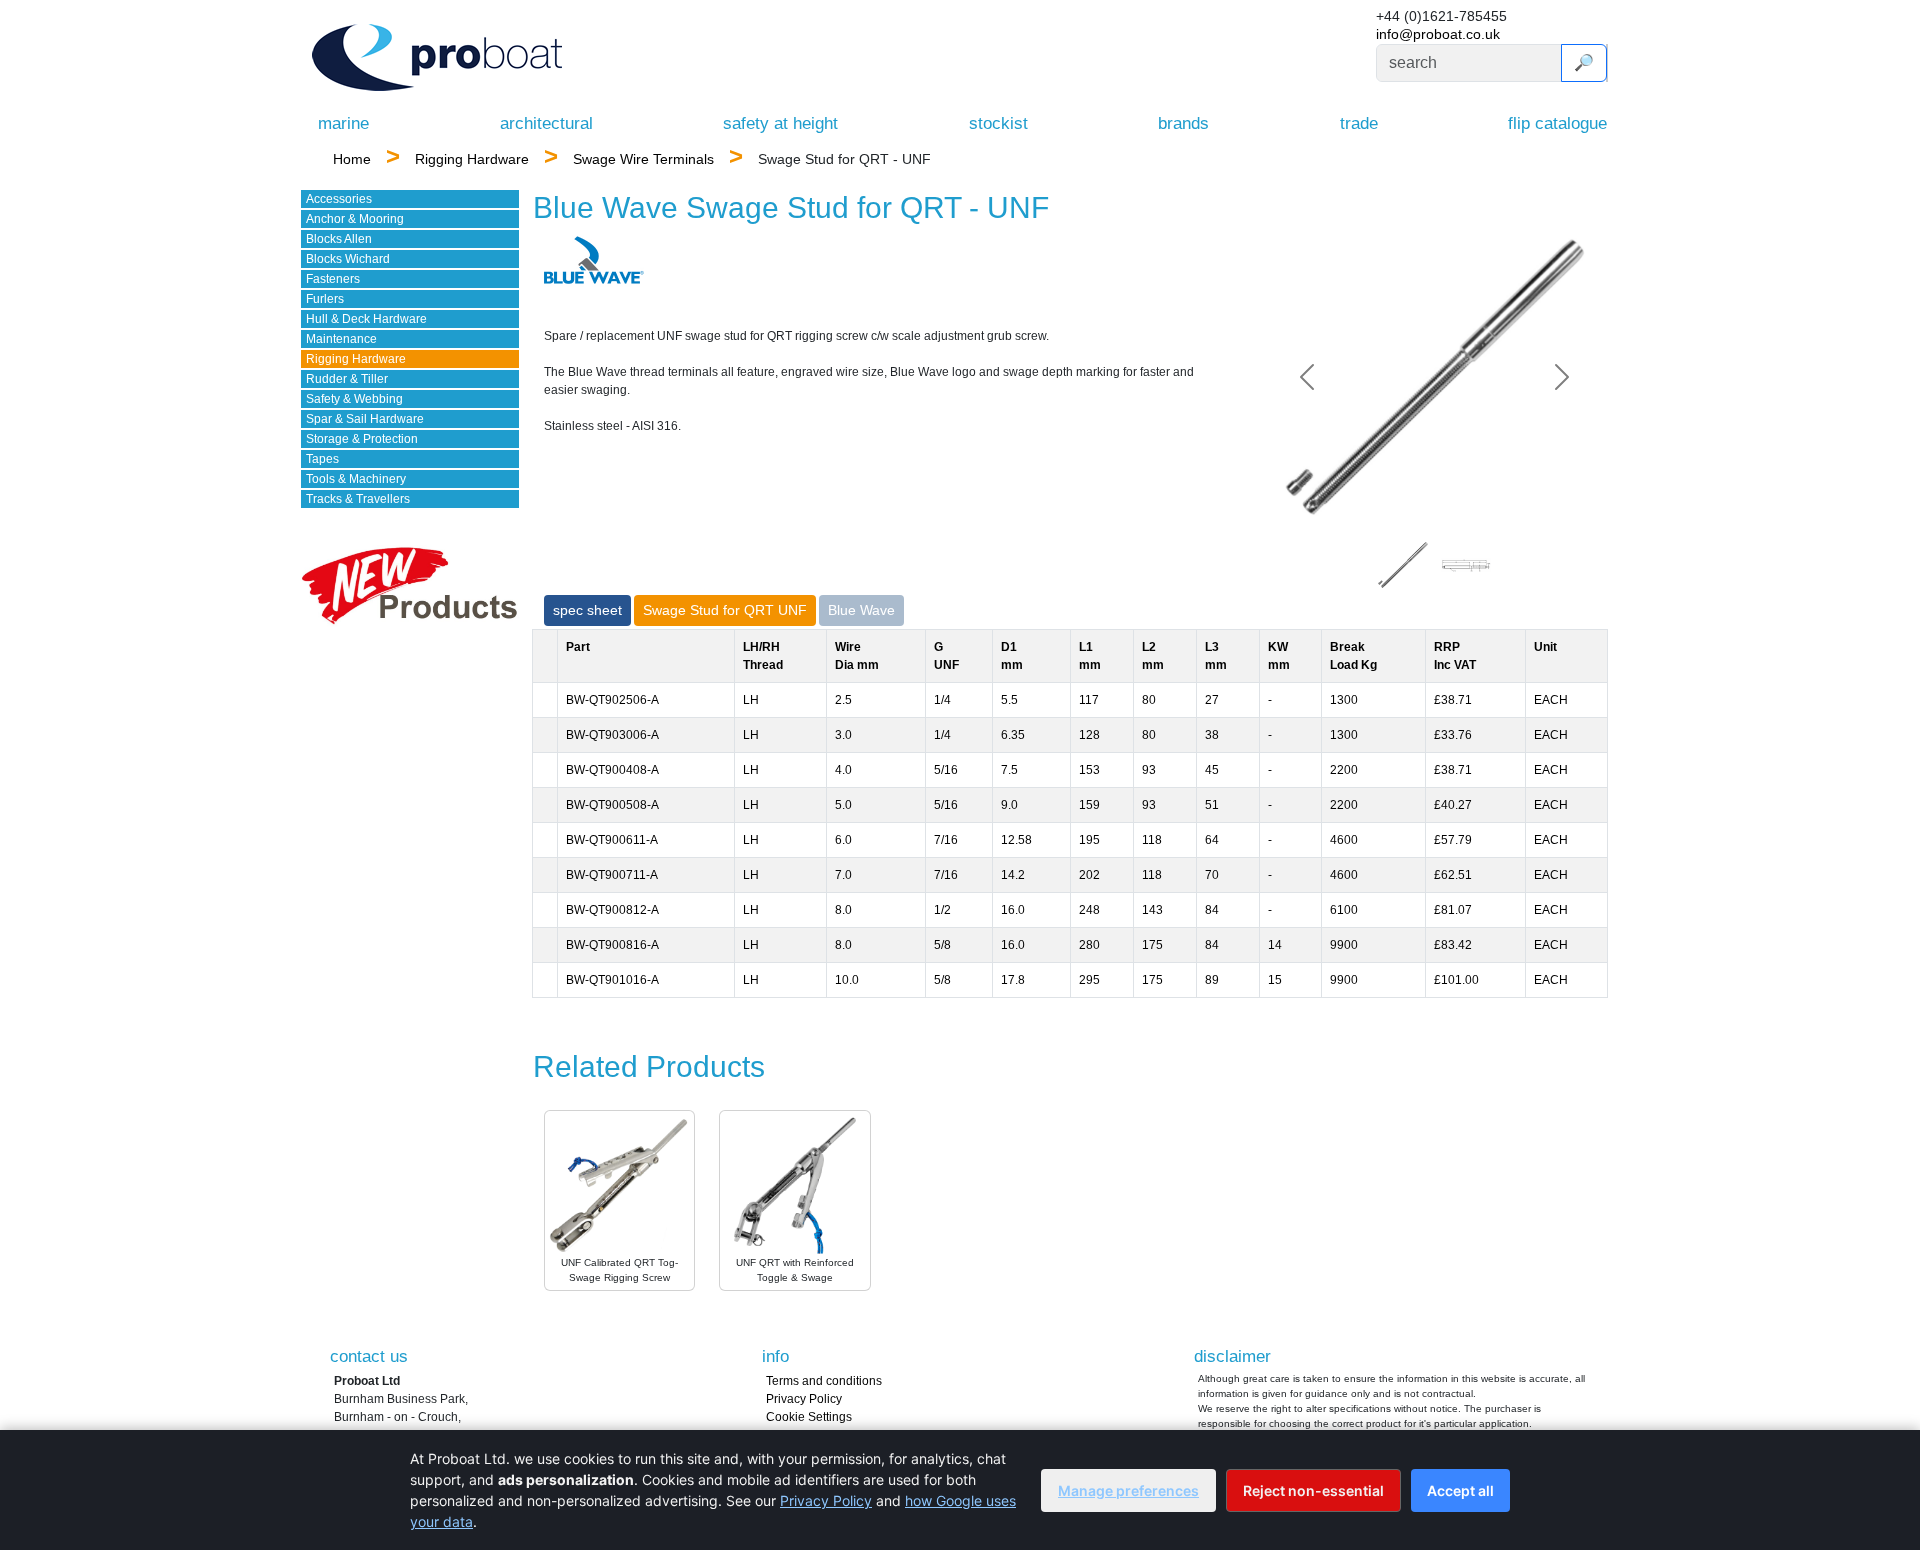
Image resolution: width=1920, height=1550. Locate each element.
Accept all (1460, 1490)
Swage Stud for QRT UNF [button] (725, 610)
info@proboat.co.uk (1438, 34)
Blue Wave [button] (861, 610)
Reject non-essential (1313, 1490)
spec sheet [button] (587, 610)
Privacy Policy (804, 1399)
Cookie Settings (809, 1417)
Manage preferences (1128, 1490)
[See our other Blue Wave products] (594, 259)
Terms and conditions (824, 1381)
